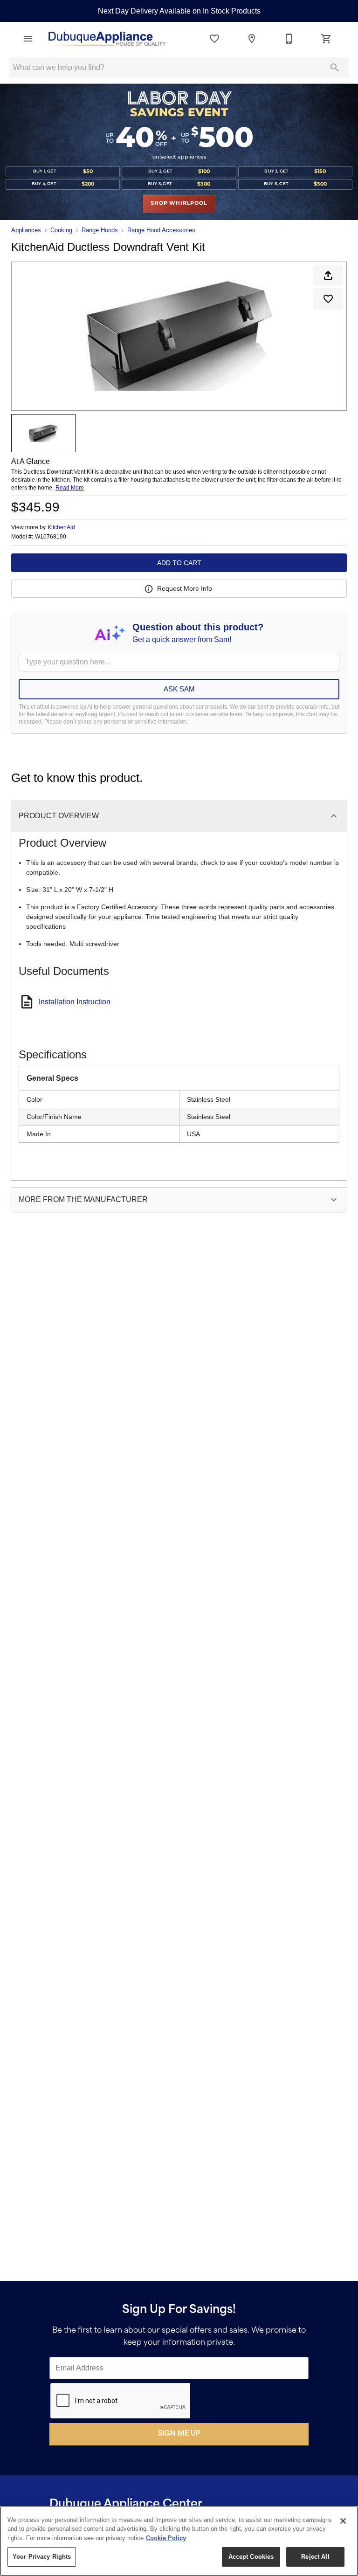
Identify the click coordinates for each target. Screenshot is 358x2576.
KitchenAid (61, 527)
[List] (214, 39)
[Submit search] (335, 68)
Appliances (26, 230)
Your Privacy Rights (42, 2557)
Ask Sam (179, 689)
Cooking (61, 230)
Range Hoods (100, 230)
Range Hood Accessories (161, 230)
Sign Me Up (179, 2434)
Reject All (315, 2557)
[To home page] (106, 39)
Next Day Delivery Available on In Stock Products (179, 11)
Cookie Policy (166, 2538)
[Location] (252, 39)
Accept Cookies (251, 2557)
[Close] (343, 2521)
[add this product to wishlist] (328, 299)
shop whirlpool (179, 203)
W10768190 (51, 537)
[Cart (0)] (326, 39)
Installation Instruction (75, 1002)
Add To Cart (179, 563)
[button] (28, 39)
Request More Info (185, 588)
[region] (179, 2541)
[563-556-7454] (289, 39)
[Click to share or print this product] (328, 276)
